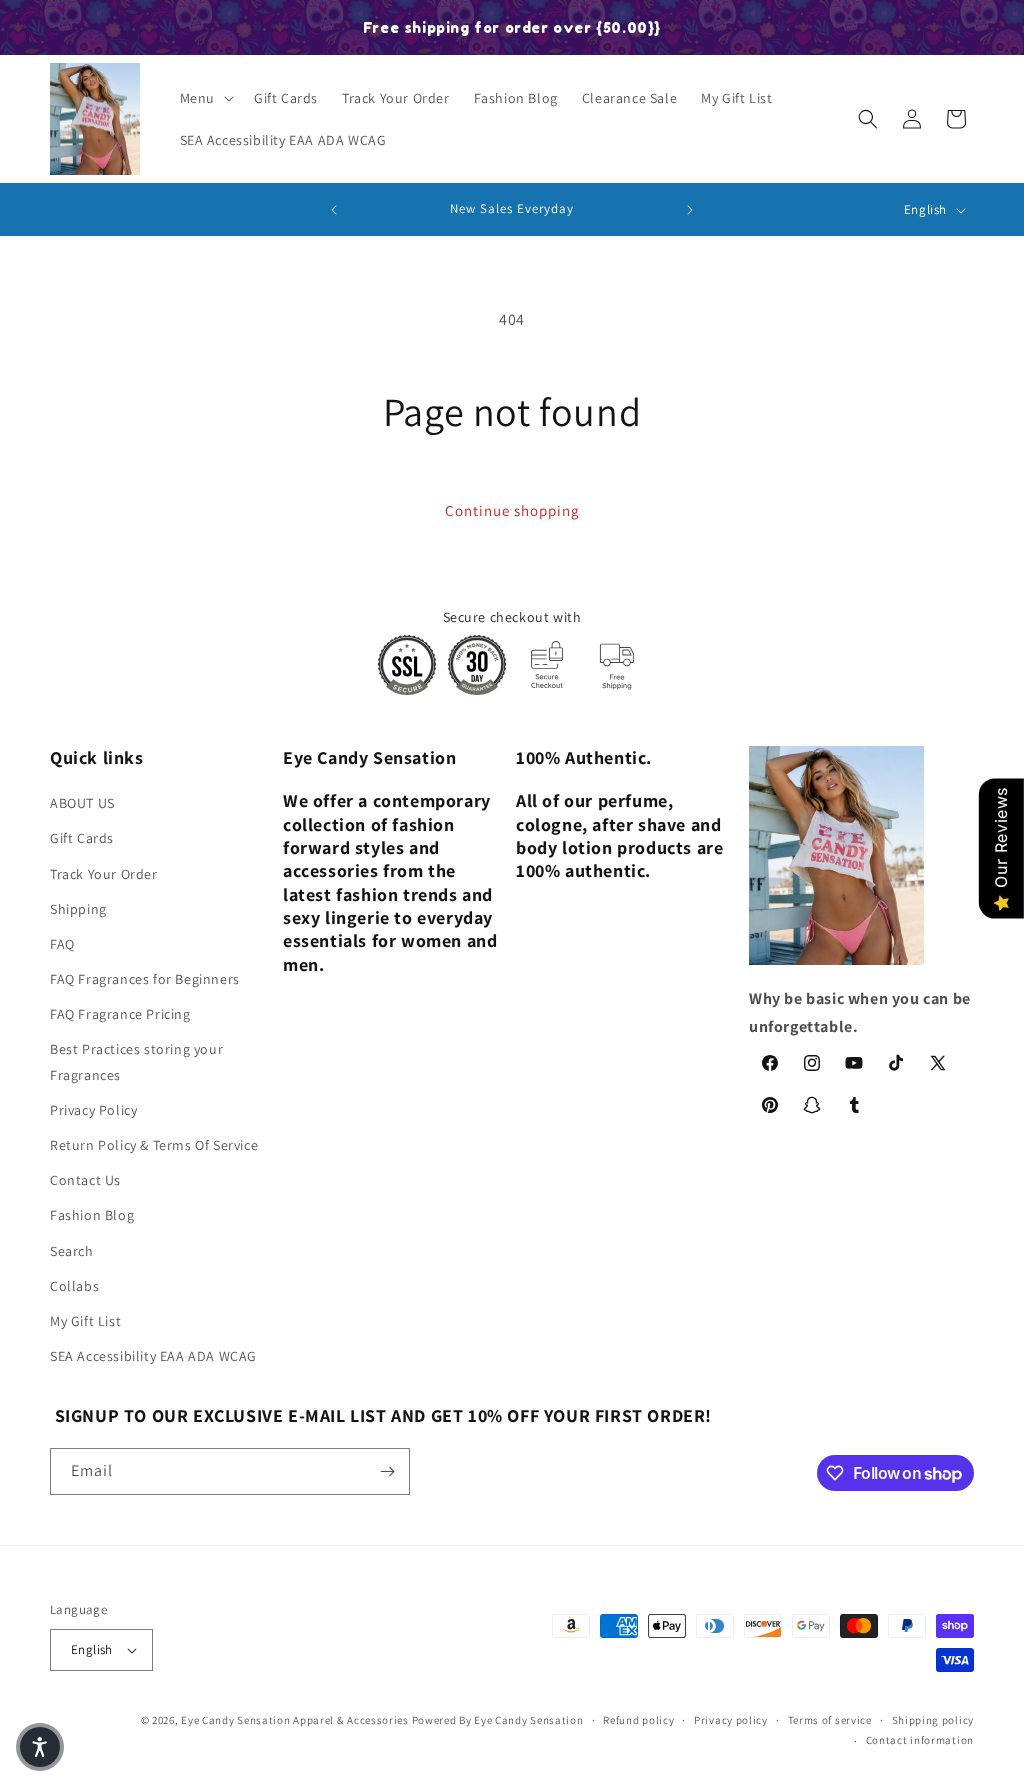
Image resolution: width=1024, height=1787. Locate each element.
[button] (205, 98)
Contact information (920, 1740)
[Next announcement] (690, 210)
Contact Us (85, 1180)
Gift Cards (82, 838)
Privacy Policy (93, 1110)
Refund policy (638, 1720)
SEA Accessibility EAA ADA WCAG (153, 1356)
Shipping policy (933, 1720)
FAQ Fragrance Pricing (120, 1014)
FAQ (62, 944)
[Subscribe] (387, 1471)
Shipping (78, 909)
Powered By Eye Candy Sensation (498, 1720)
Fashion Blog (92, 1215)
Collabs (74, 1286)
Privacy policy (731, 1720)
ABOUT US (82, 803)
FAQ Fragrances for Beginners (145, 979)
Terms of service (830, 1720)
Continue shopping (512, 510)
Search (72, 1251)
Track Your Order (104, 874)
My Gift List (85, 1321)
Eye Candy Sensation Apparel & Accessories (295, 1720)
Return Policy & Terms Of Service (154, 1145)
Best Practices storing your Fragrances (136, 1061)
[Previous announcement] (334, 210)
